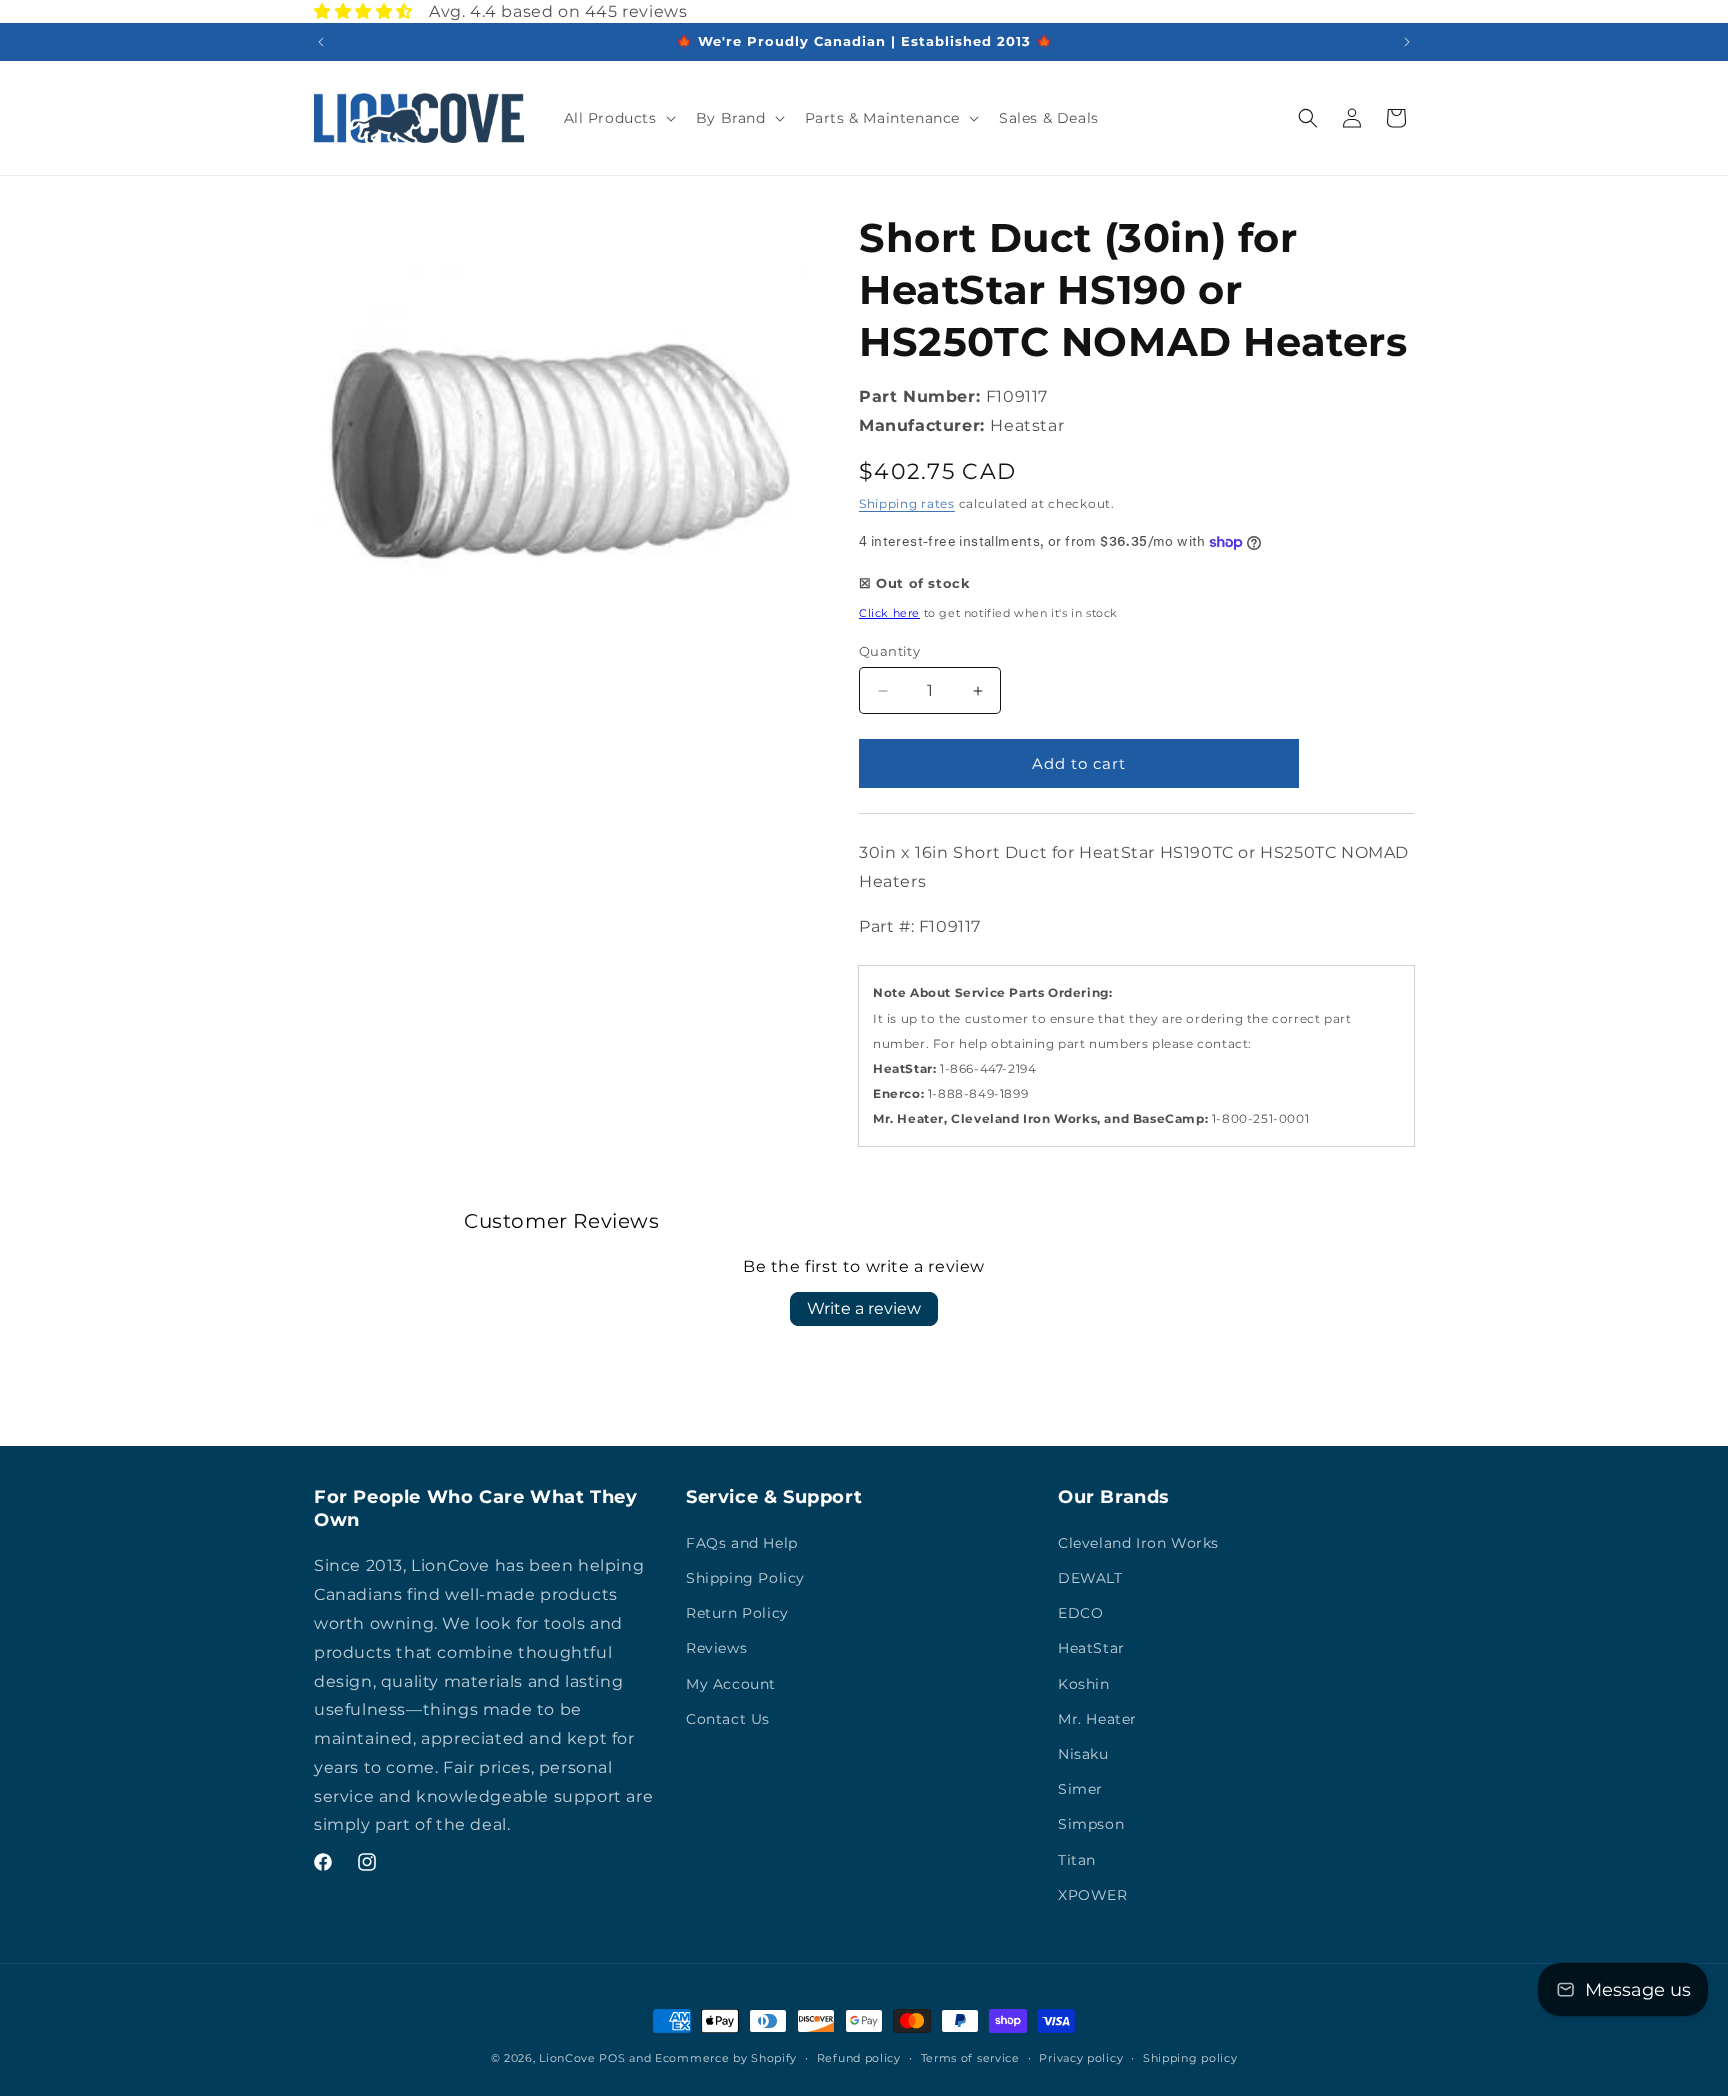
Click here (889, 613)
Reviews (716, 1648)
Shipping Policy (745, 1578)
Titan (1077, 1860)
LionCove (567, 2058)
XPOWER (1093, 1895)
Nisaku (1083, 1754)
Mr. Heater (1097, 1719)
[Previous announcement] (321, 42)
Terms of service (970, 2058)
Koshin (1084, 1684)
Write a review (864, 1308)
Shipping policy (1190, 2058)
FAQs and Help (742, 1543)
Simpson (1091, 1824)
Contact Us (728, 1719)
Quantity (889, 651)
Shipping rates (907, 503)
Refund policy (859, 2058)
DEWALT (1090, 1578)
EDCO (1080, 1613)
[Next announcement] (1407, 42)
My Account (731, 1684)
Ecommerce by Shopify (726, 2058)
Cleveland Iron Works (1138, 1543)
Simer (1080, 1789)
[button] (618, 118)
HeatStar (1091, 1648)
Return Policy (737, 1613)
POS (612, 2058)
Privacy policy (1081, 2058)
